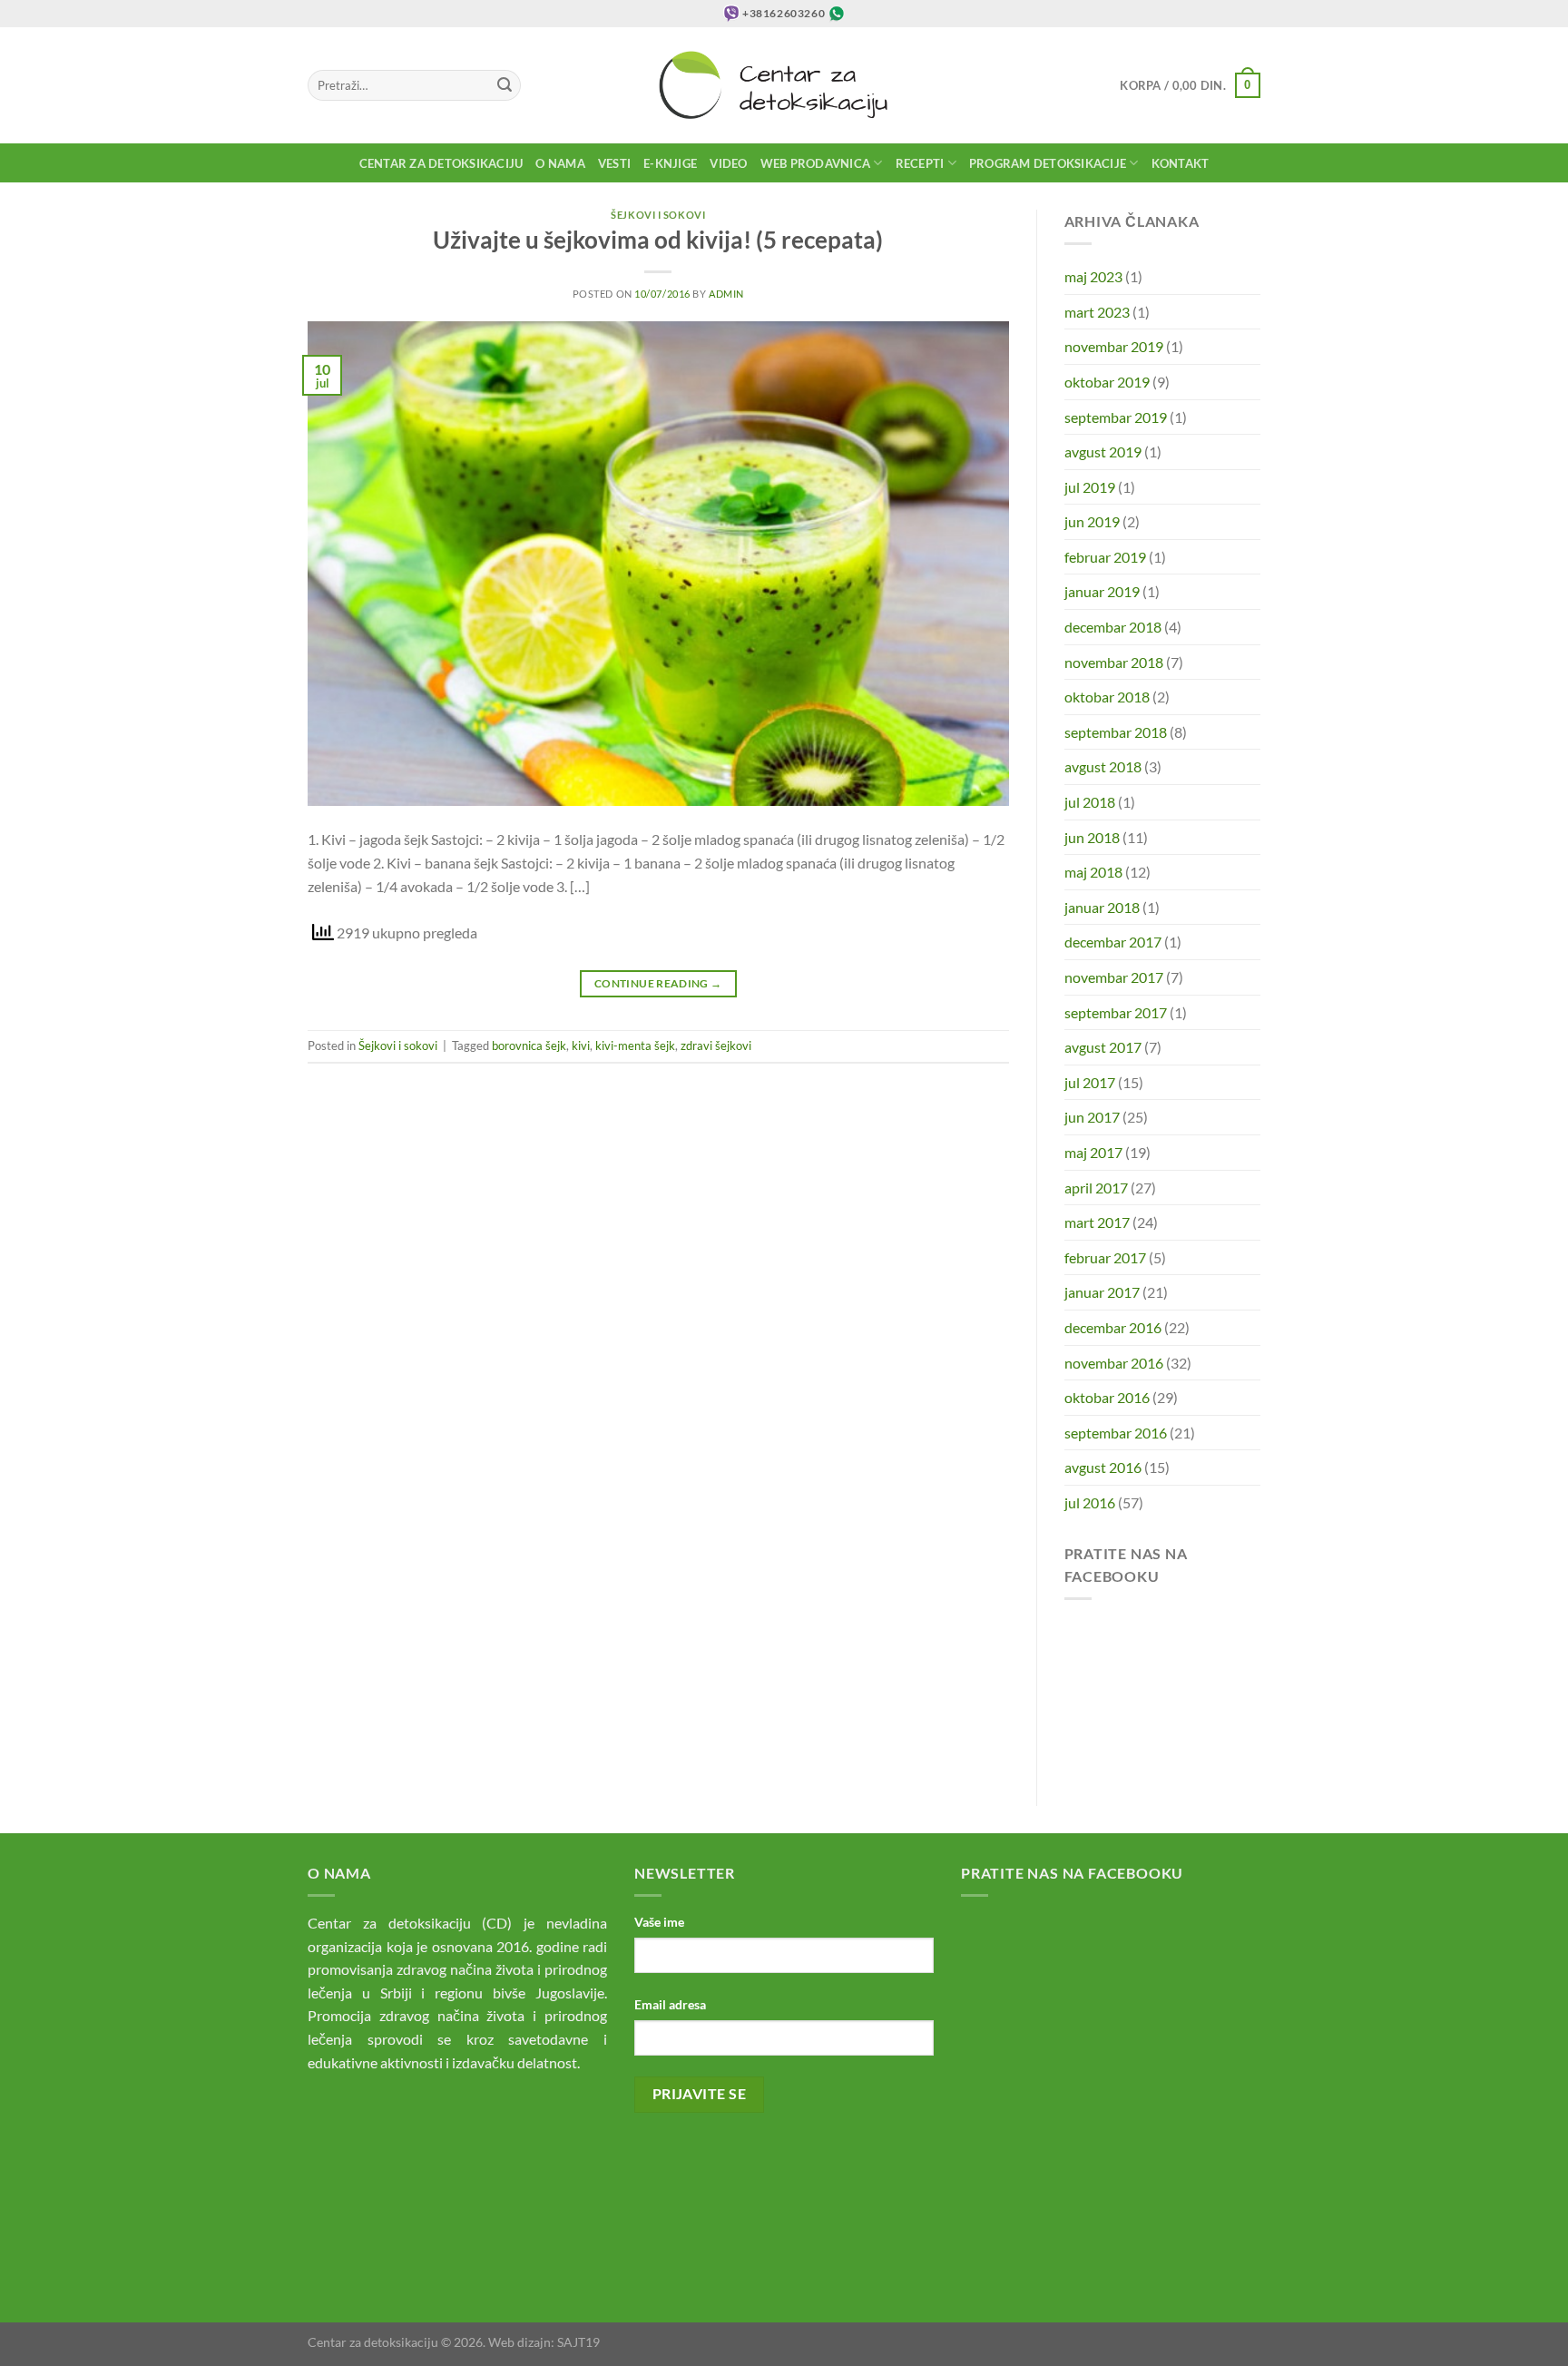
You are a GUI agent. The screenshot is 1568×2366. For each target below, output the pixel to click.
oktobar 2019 (1107, 382)
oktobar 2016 (1107, 1397)
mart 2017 (1097, 1222)
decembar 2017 (1113, 942)
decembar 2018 (1113, 627)
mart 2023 (1097, 312)
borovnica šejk (529, 1046)
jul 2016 (1090, 1502)
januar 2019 (1102, 591)
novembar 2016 (1114, 1363)
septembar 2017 (1116, 1012)
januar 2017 (1102, 1292)
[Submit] (505, 85)
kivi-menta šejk (635, 1046)
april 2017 (1096, 1188)
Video (728, 163)
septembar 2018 (1116, 732)
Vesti (614, 163)
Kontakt (1181, 163)
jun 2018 (1092, 837)
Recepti (920, 163)
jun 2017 (1092, 1117)
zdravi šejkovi (716, 1046)
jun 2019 (1092, 521)
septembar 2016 (1116, 1433)
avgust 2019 (1103, 452)
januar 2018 (1102, 907)
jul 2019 (1090, 487)
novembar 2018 (1114, 662)
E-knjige (670, 163)
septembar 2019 (1116, 417)
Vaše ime (659, 1922)
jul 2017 (1090, 1082)
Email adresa (670, 2004)
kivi (581, 1046)
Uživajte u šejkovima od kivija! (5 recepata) (658, 240)
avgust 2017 (1103, 1047)
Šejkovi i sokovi (658, 215)
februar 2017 (1105, 1257)
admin (726, 294)
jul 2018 (1090, 802)
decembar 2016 (1113, 1327)
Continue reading (658, 983)
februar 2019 (1105, 557)
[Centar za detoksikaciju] (784, 85)
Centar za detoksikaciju (441, 163)
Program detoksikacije (1048, 163)
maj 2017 (1093, 1152)
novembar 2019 (1114, 346)
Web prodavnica (816, 163)
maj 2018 (1093, 872)
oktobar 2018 (1107, 697)
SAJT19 (578, 2342)
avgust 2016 (1103, 1467)
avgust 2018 (1103, 766)
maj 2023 (1093, 276)
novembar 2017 (1114, 977)
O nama (560, 163)
